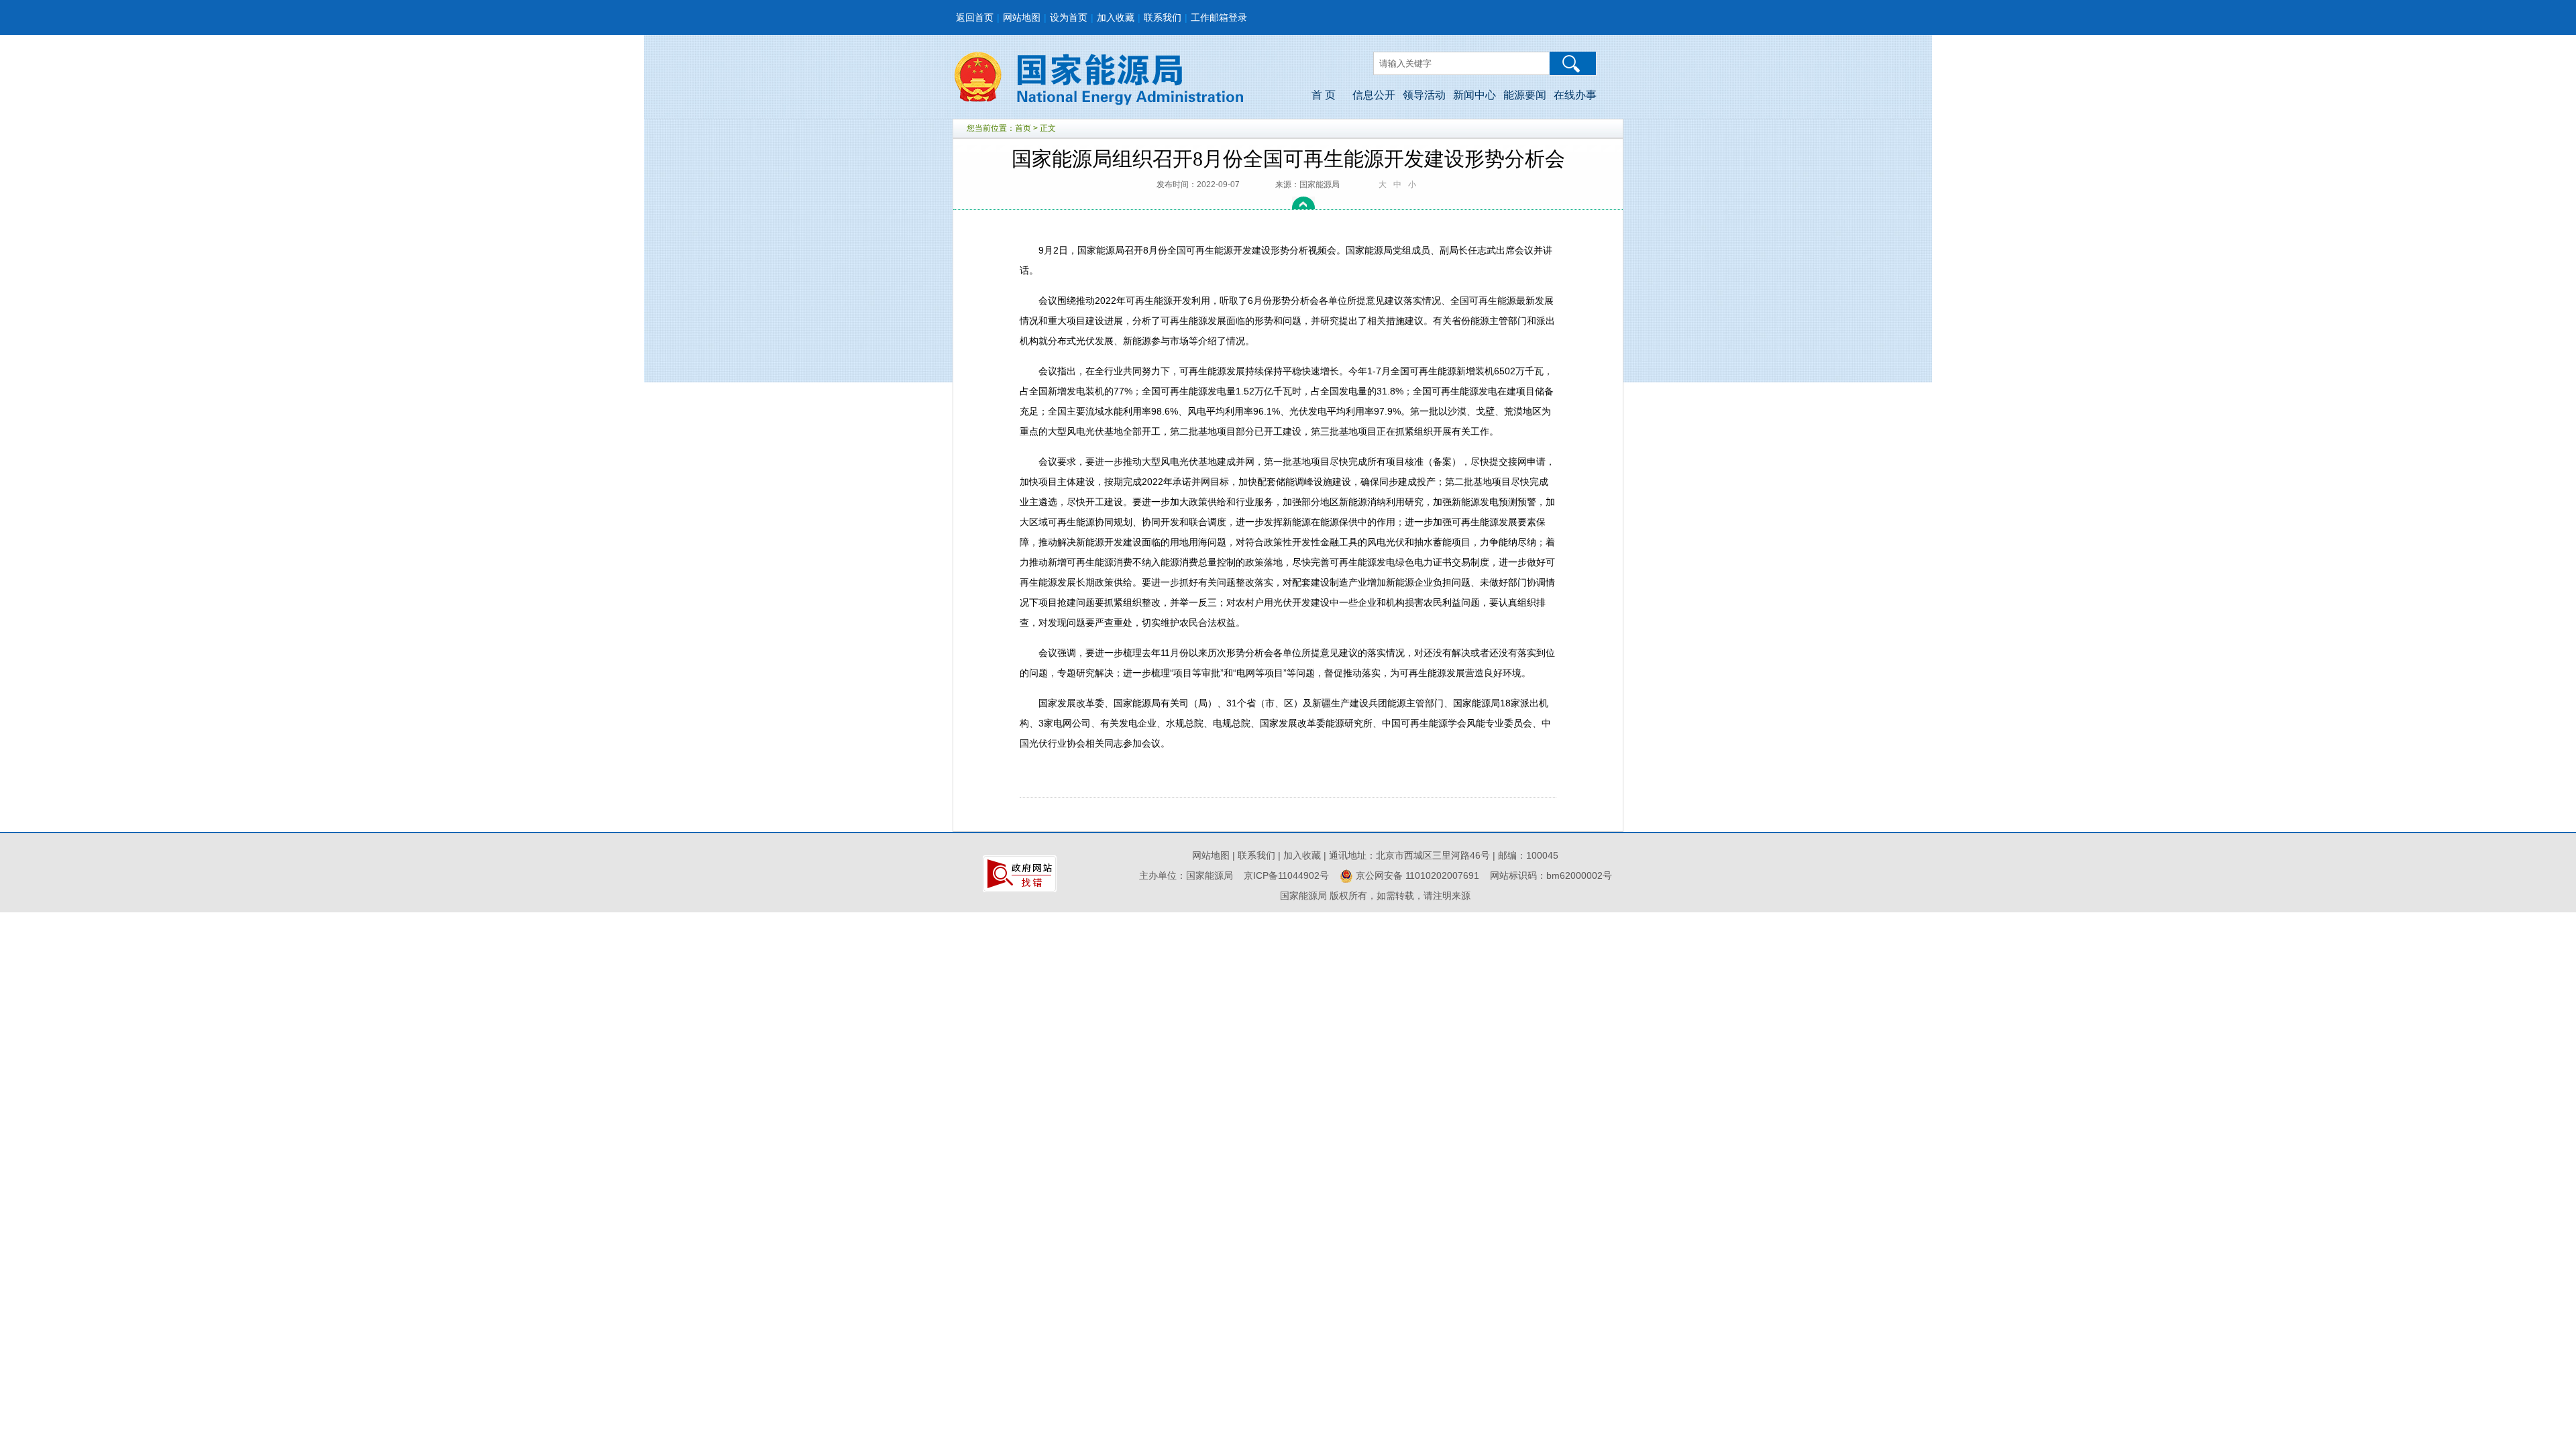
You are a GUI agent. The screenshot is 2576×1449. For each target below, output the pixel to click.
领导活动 (1424, 95)
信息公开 (1374, 95)
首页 (1023, 128)
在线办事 (1575, 95)
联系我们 (1163, 17)
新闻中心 (1474, 95)
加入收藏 (1116, 17)
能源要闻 (1525, 95)
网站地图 (1022, 17)
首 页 (1324, 95)
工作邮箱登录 (1219, 17)
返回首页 (975, 17)
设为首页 (1069, 17)
